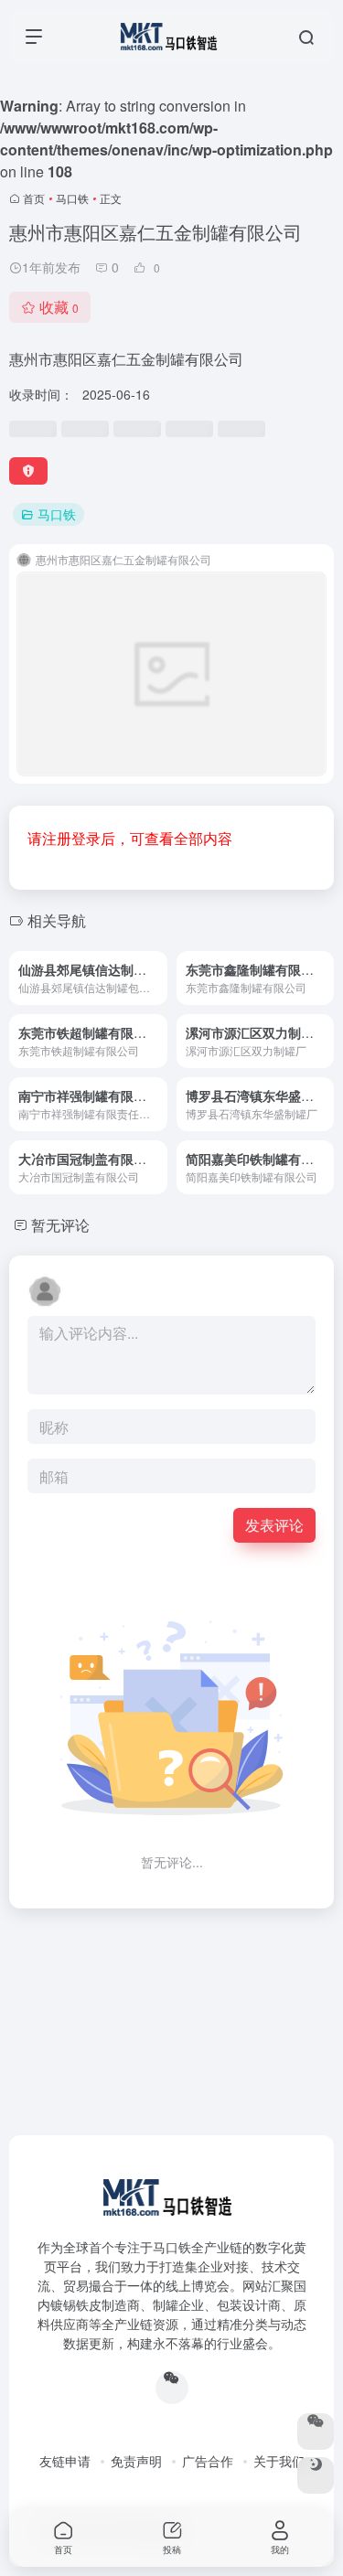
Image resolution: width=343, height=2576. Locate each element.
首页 (34, 198)
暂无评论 (60, 1225)
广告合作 (208, 2461)
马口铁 (72, 198)
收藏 (59, 307)
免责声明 (136, 2461)
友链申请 (65, 2461)
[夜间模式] (316, 2475)
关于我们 (279, 2461)
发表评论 (274, 1525)
